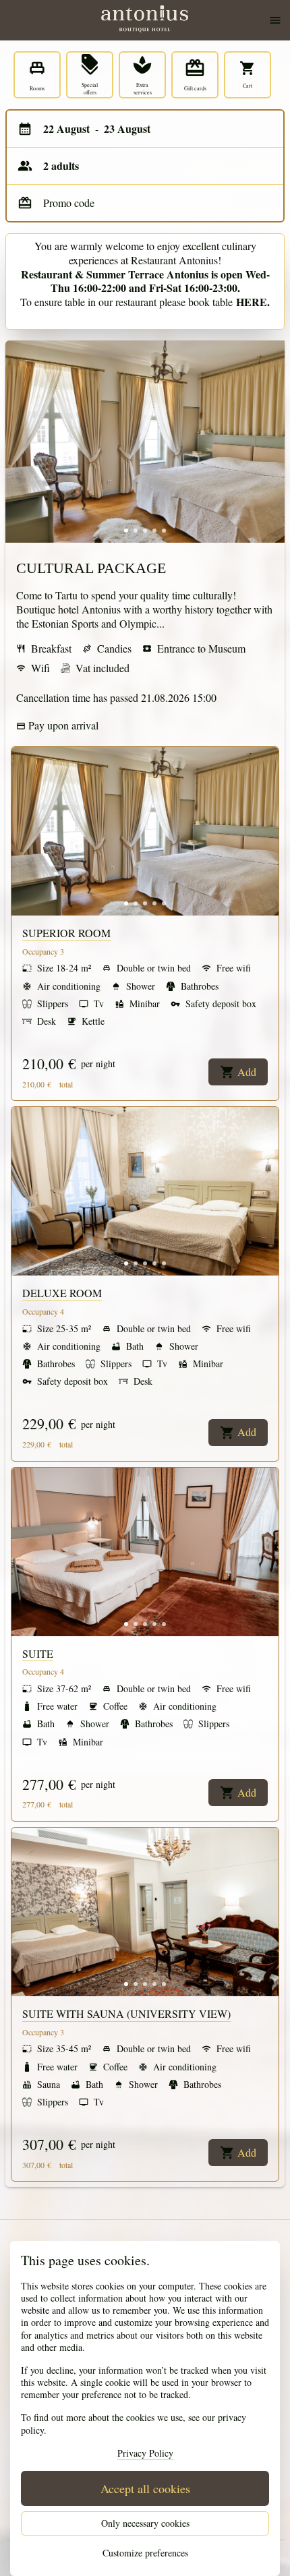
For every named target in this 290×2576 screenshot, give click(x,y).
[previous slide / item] (20, 442)
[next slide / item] (270, 442)
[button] (126, 531)
